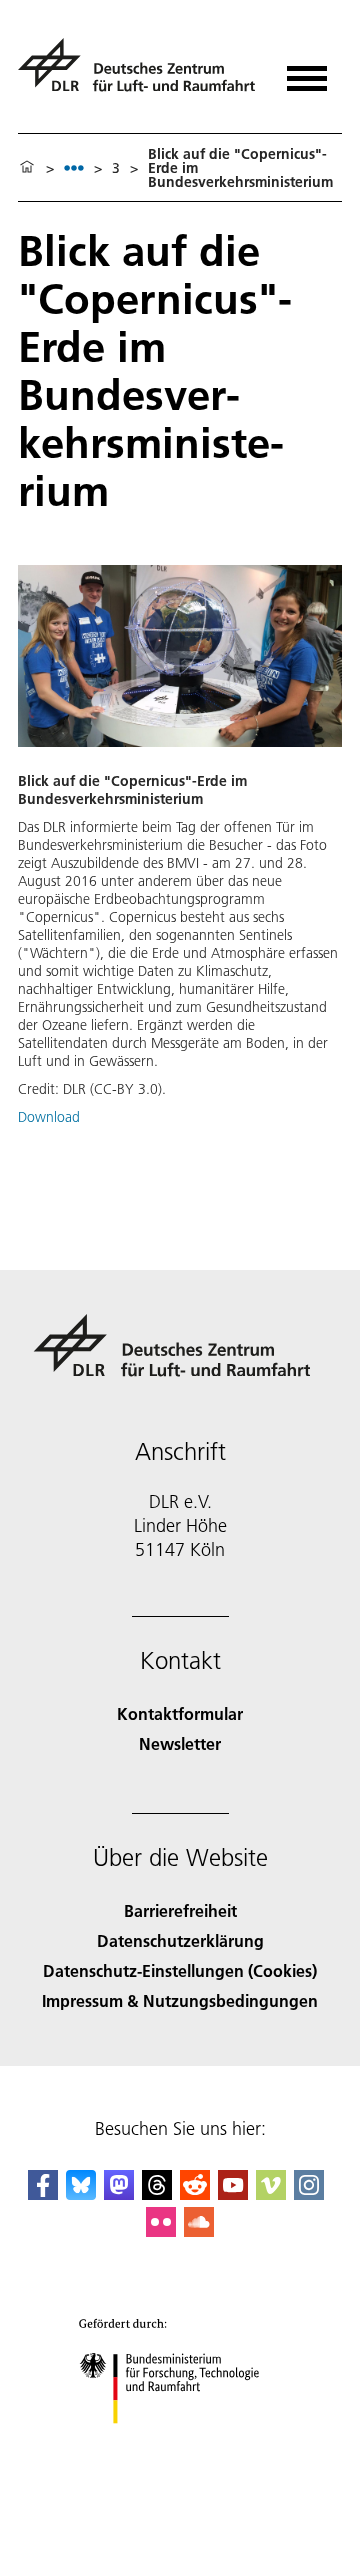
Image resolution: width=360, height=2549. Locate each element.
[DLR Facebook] (43, 2193)
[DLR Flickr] (161, 2230)
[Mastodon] (119, 2193)
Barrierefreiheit (180, 1910)
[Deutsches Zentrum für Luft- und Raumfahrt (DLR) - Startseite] (139, 73)
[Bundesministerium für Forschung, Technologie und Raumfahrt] (180, 2443)
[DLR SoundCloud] (199, 2230)
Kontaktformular (180, 1713)
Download (49, 1117)
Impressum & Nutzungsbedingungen (180, 2000)
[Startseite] (27, 168)
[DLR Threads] (157, 2193)
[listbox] (74, 167)
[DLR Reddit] (195, 2193)
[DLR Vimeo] (271, 2193)
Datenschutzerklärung (180, 1940)
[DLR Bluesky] (81, 2193)
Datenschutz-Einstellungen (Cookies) (180, 1970)
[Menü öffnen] (307, 71)
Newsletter (180, 1743)
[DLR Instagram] (309, 2193)
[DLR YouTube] (233, 2193)
